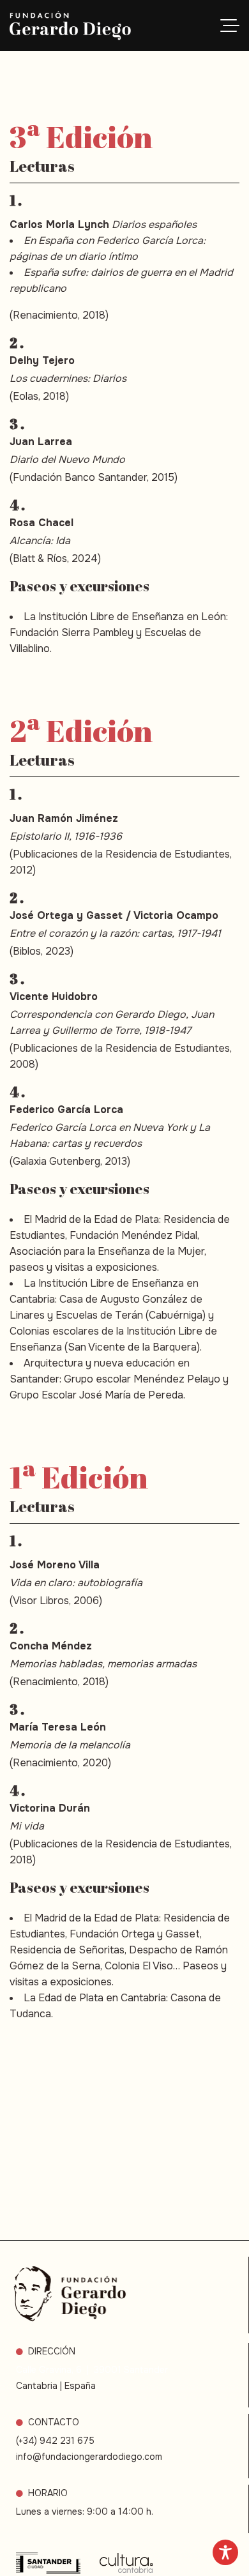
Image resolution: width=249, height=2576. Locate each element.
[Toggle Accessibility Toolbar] (225, 2552)
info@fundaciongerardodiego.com (89, 2457)
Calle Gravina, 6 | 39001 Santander (92, 2370)
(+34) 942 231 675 (55, 2441)
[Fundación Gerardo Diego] (70, 26)
